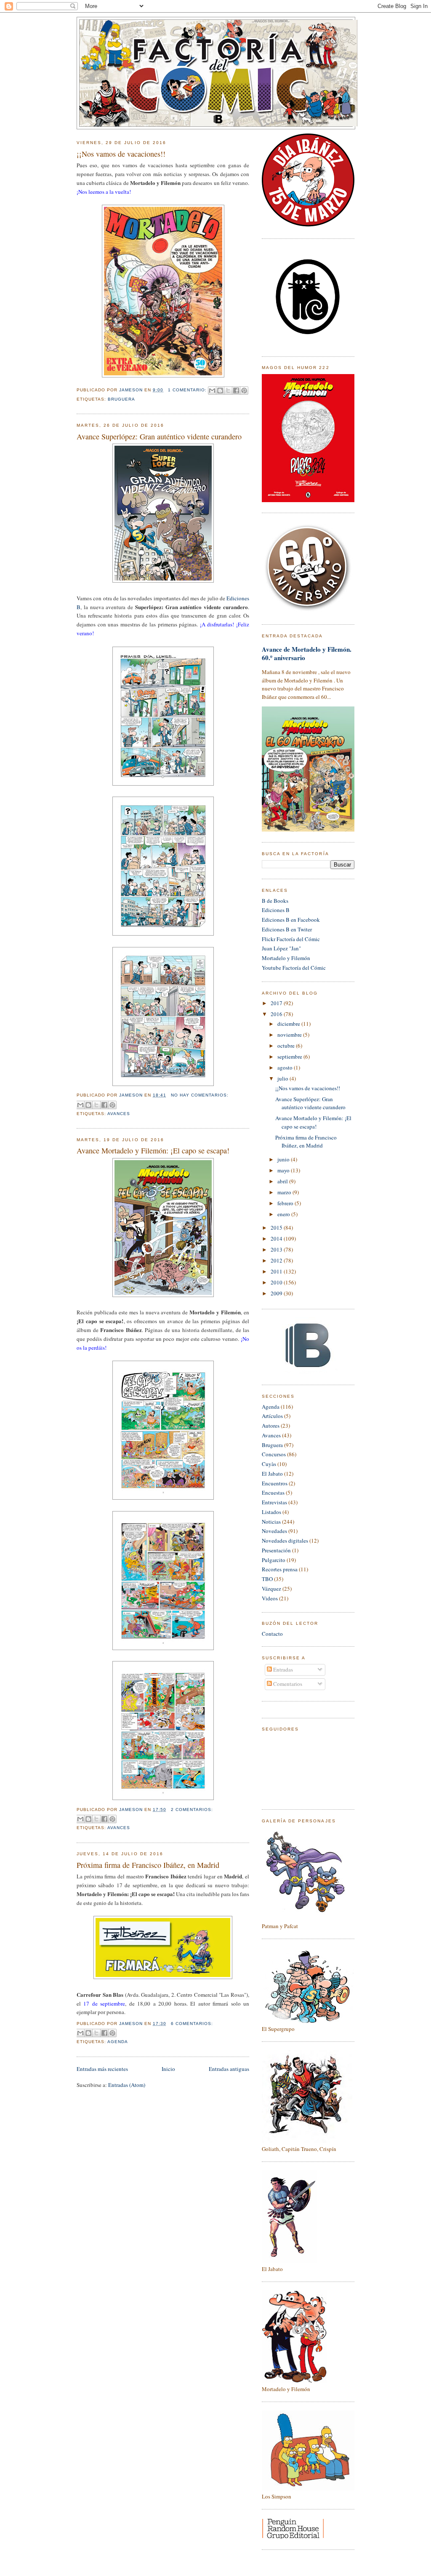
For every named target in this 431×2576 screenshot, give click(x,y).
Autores (271, 1426)
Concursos (274, 1454)
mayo (284, 1170)
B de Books (275, 901)
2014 (277, 1239)
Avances (119, 1114)
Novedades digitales (285, 1541)
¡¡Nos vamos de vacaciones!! (121, 154)
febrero (286, 1203)
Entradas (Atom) (127, 2085)
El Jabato (272, 1474)
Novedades (274, 1531)
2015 (277, 1228)
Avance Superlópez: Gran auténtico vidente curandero (159, 436)
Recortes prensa (280, 1569)
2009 (277, 1293)
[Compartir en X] (228, 391)
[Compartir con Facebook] (236, 391)
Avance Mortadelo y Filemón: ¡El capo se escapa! (153, 1150)
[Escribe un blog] (220, 391)
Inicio (168, 2069)
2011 (277, 1271)
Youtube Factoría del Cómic (294, 968)
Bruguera (121, 399)
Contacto (272, 1634)
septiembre (290, 1057)
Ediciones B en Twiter (287, 929)
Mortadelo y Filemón (286, 958)
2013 (277, 1249)
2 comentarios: (192, 1810)
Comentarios (287, 1684)
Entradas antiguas (229, 2069)
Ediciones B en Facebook (291, 920)
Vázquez (271, 1589)
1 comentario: (188, 390)
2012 (277, 1260)
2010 (277, 1282)
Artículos (272, 1416)
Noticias (271, 1522)
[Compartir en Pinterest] (244, 391)
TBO (267, 1579)
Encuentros (275, 1483)
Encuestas (273, 1493)
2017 (277, 1003)
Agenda (118, 2042)
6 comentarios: (192, 2024)
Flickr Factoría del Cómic (291, 939)
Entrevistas (274, 1502)
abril (283, 1181)
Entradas (282, 1669)
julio (283, 1078)
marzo (285, 1192)
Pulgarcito (274, 1560)
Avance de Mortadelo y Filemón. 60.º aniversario (307, 653)
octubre (287, 1046)
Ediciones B (276, 910)
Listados (271, 1512)
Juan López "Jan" (281, 948)
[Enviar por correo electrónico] (212, 391)
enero (284, 1214)
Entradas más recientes (102, 2069)
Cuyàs (269, 1464)
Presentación (276, 1550)
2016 (277, 1014)
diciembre (289, 1024)
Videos (270, 1598)
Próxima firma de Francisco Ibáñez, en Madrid (148, 1865)
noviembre (290, 1035)
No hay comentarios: (200, 1095)
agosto (286, 1067)
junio (284, 1159)
